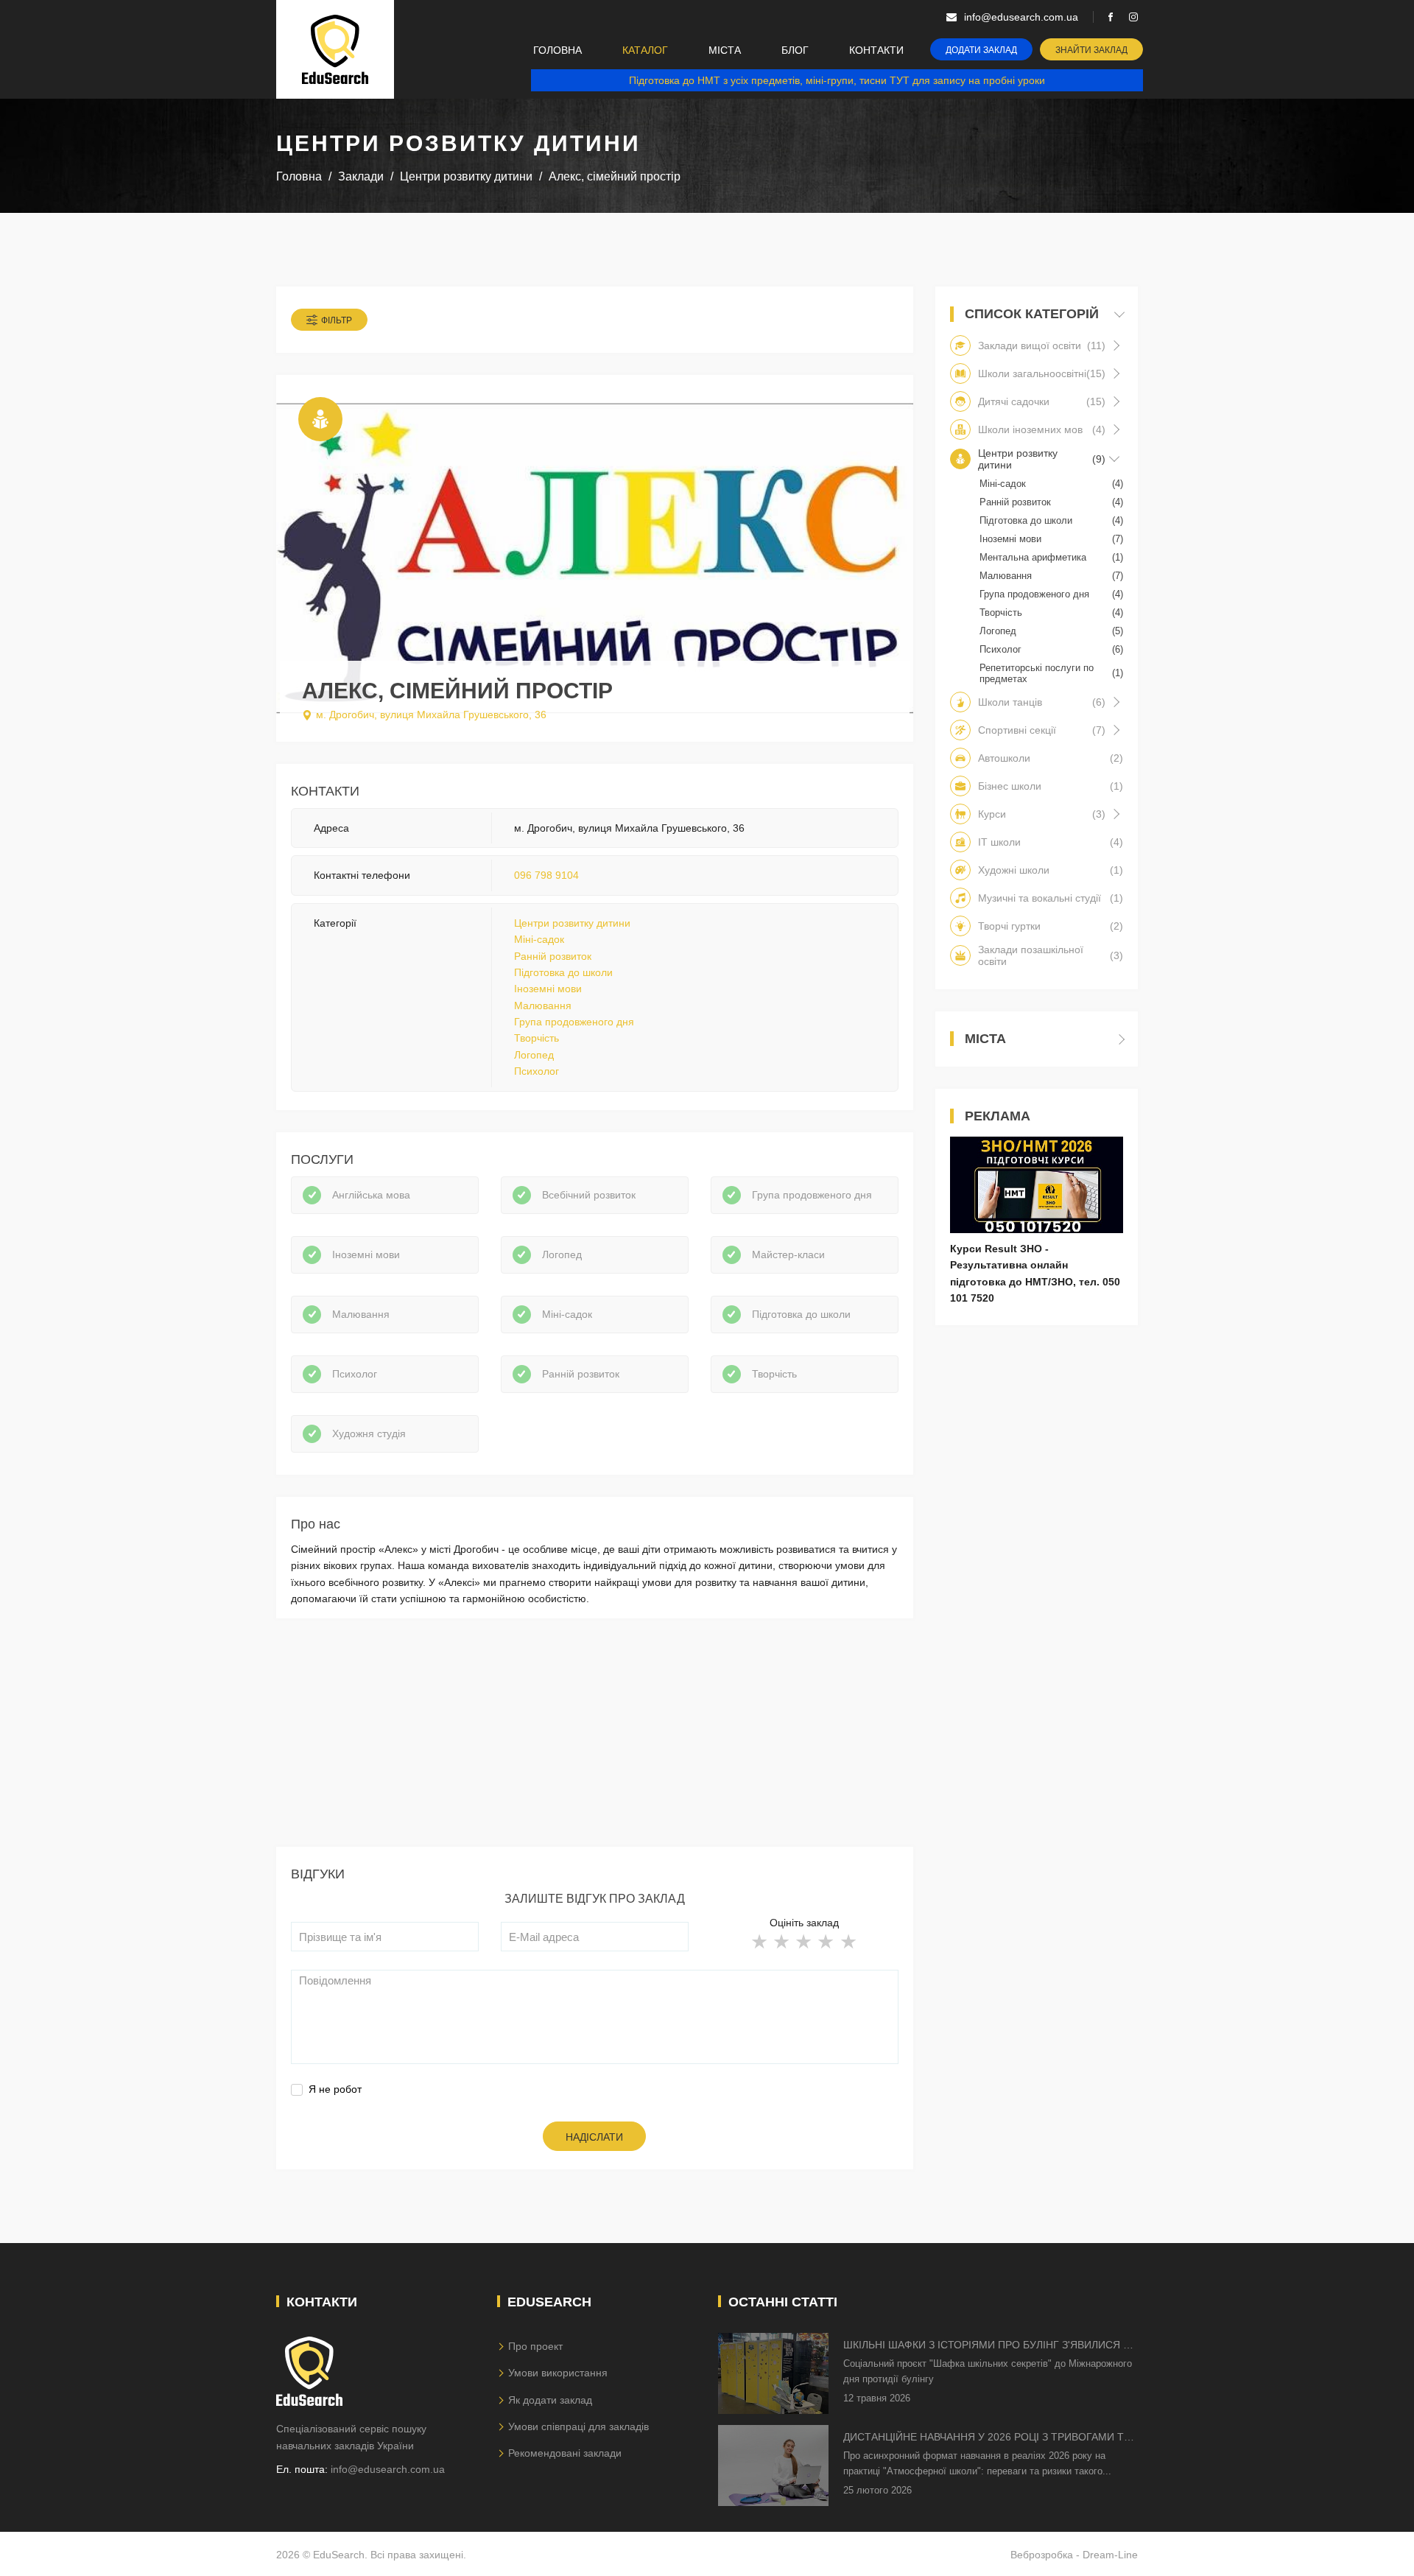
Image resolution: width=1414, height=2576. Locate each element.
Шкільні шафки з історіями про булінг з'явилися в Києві (986, 2346)
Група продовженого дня (574, 1022)
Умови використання (558, 2373)
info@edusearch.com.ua (388, 2469)
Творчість (537, 1038)
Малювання (543, 1006)
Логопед (534, 1055)
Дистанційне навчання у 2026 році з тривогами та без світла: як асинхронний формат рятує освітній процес (987, 2438)
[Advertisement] (595, 1744)
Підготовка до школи (563, 972)
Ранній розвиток (553, 956)
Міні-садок (539, 939)
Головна (557, 50)
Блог (795, 50)
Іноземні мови (548, 989)
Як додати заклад (550, 2400)
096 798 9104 (546, 875)
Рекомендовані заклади (565, 2453)
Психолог (537, 1071)
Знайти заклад (1091, 50)
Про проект (535, 2346)
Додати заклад (981, 50)
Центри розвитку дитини (572, 923)
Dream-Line (1110, 2555)
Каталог (645, 50)
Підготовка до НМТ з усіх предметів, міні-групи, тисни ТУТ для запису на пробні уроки (837, 80)
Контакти (876, 50)
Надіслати (594, 2137)
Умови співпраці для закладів (578, 2426)
